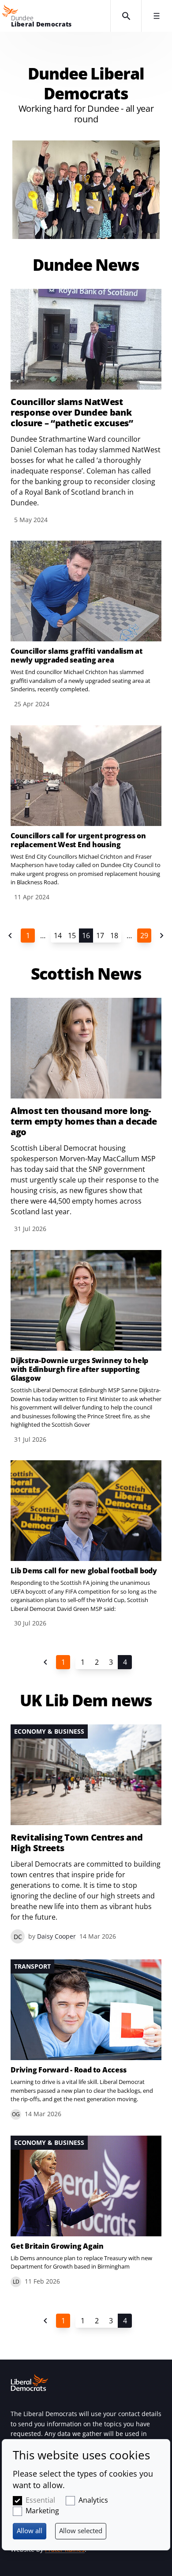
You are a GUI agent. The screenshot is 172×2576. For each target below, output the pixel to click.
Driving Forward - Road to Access (68, 2070)
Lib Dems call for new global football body (84, 1571)
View (86, 625)
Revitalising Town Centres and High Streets (77, 1843)
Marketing (42, 2511)
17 (100, 936)
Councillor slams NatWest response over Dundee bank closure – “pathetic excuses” (72, 413)
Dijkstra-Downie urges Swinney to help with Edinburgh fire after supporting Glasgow (79, 1369)
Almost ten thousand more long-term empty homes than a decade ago (84, 1121)
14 (58, 936)
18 (114, 936)
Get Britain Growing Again (57, 2246)
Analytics (93, 2500)
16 (86, 936)
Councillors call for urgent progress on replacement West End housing (78, 840)
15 (72, 936)
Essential (40, 2500)
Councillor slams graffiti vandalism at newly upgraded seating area (77, 655)
